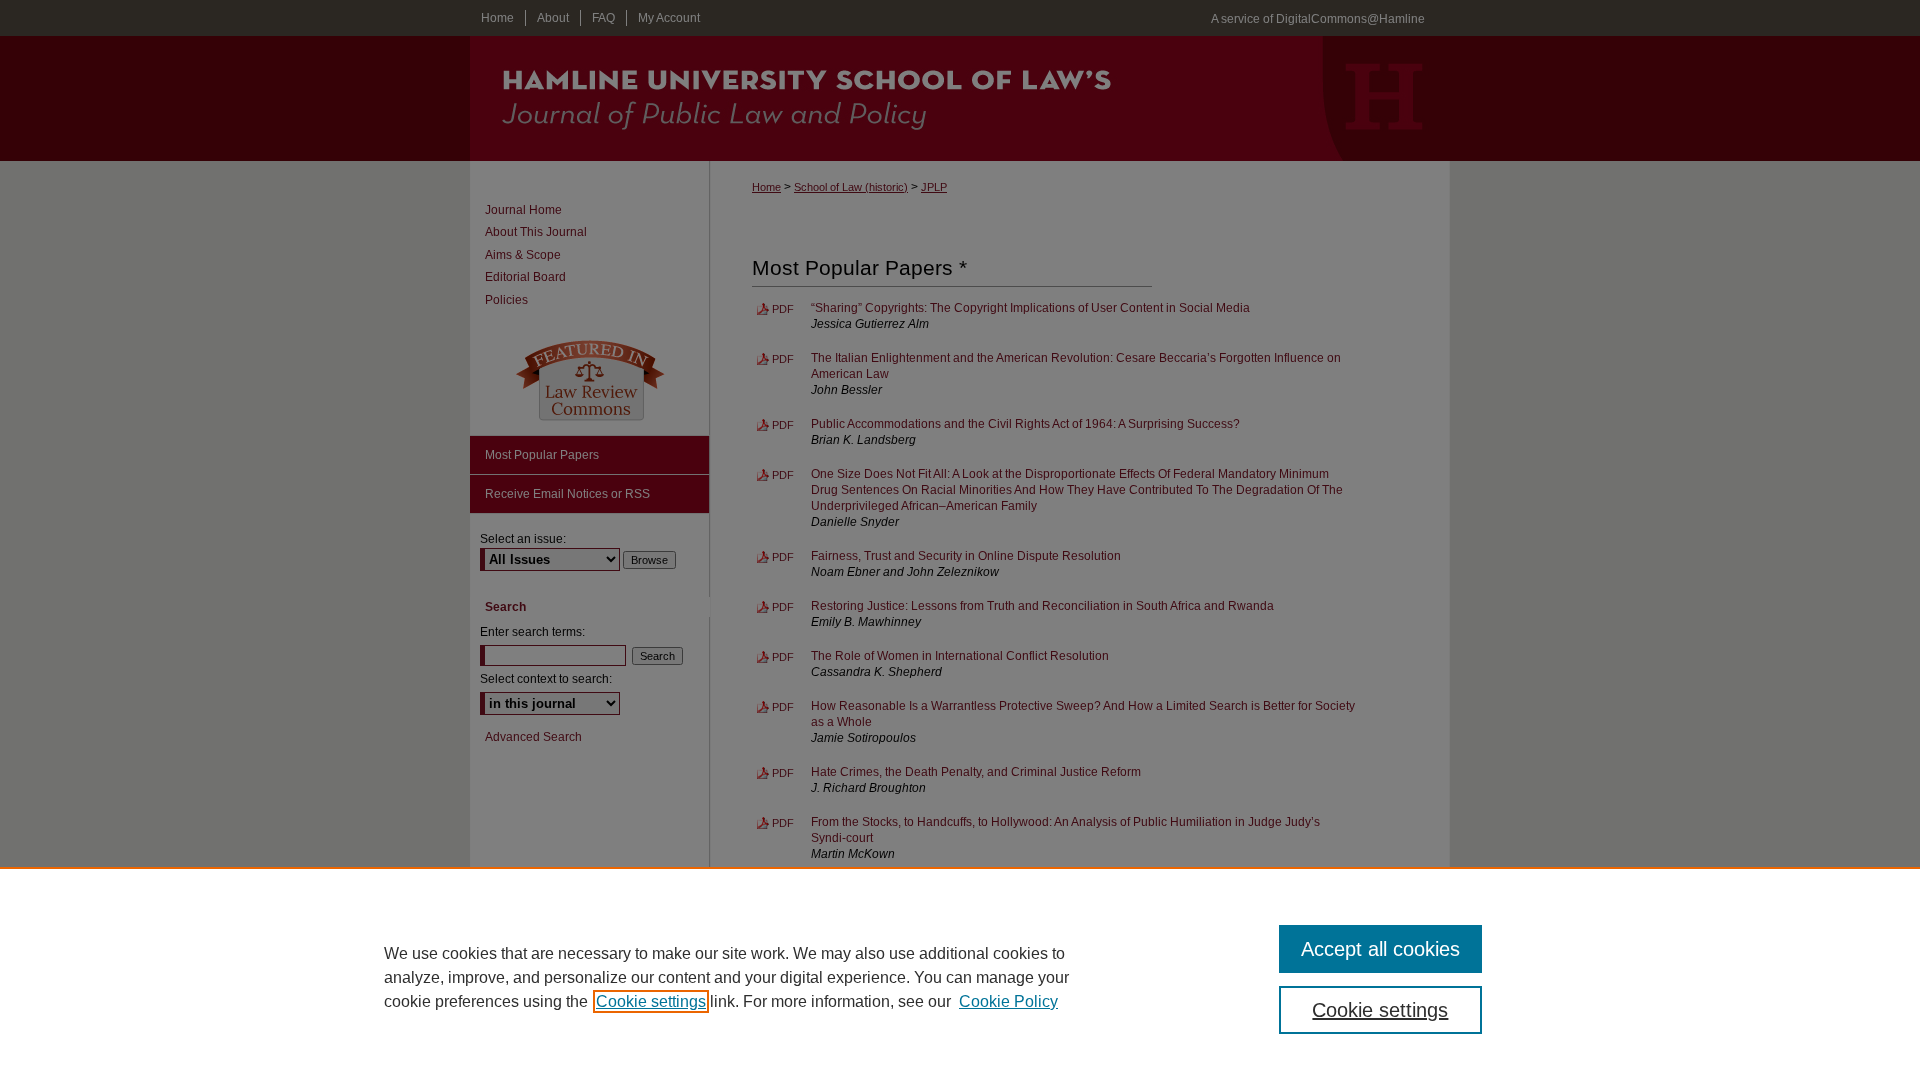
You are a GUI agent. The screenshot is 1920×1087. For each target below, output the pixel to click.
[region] (960, 977)
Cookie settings (651, 1001)
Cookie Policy (1008, 1001)
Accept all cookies (1380, 949)
